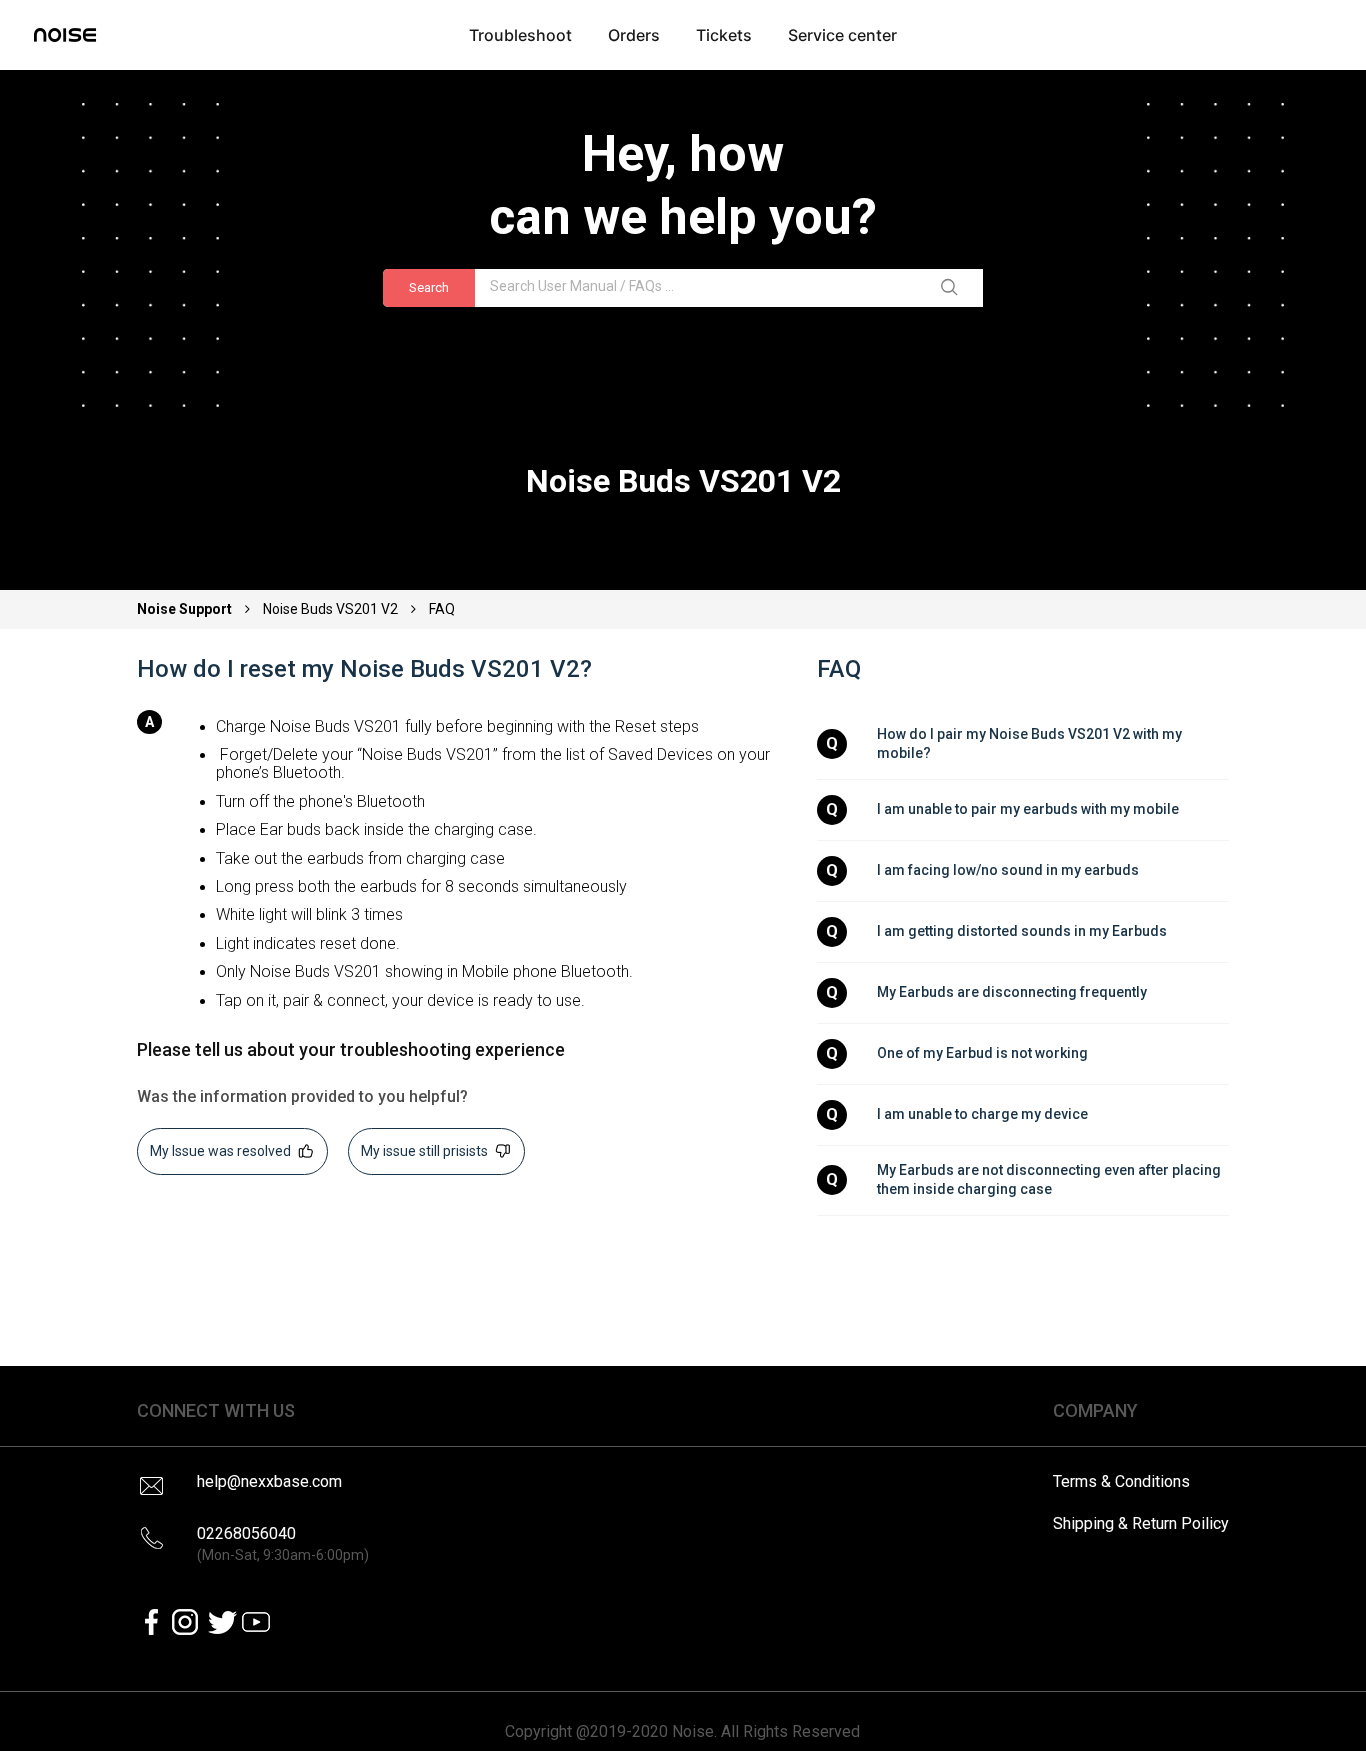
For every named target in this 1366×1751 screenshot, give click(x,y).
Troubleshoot (520, 35)
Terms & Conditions (1121, 1481)
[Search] (953, 288)
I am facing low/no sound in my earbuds (1008, 870)
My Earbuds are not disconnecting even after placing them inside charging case (1050, 1180)
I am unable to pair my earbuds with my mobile (1028, 809)
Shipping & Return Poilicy (1141, 1523)
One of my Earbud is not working (982, 1053)
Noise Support (186, 609)
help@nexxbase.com (269, 1481)
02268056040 (283, 1543)
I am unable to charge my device (982, 1114)
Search (429, 287)
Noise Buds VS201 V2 (330, 609)
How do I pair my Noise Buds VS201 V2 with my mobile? (1031, 744)
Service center (842, 35)
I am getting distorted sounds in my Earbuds (1022, 931)
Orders (634, 35)
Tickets (724, 35)
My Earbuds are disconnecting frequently (1012, 992)
